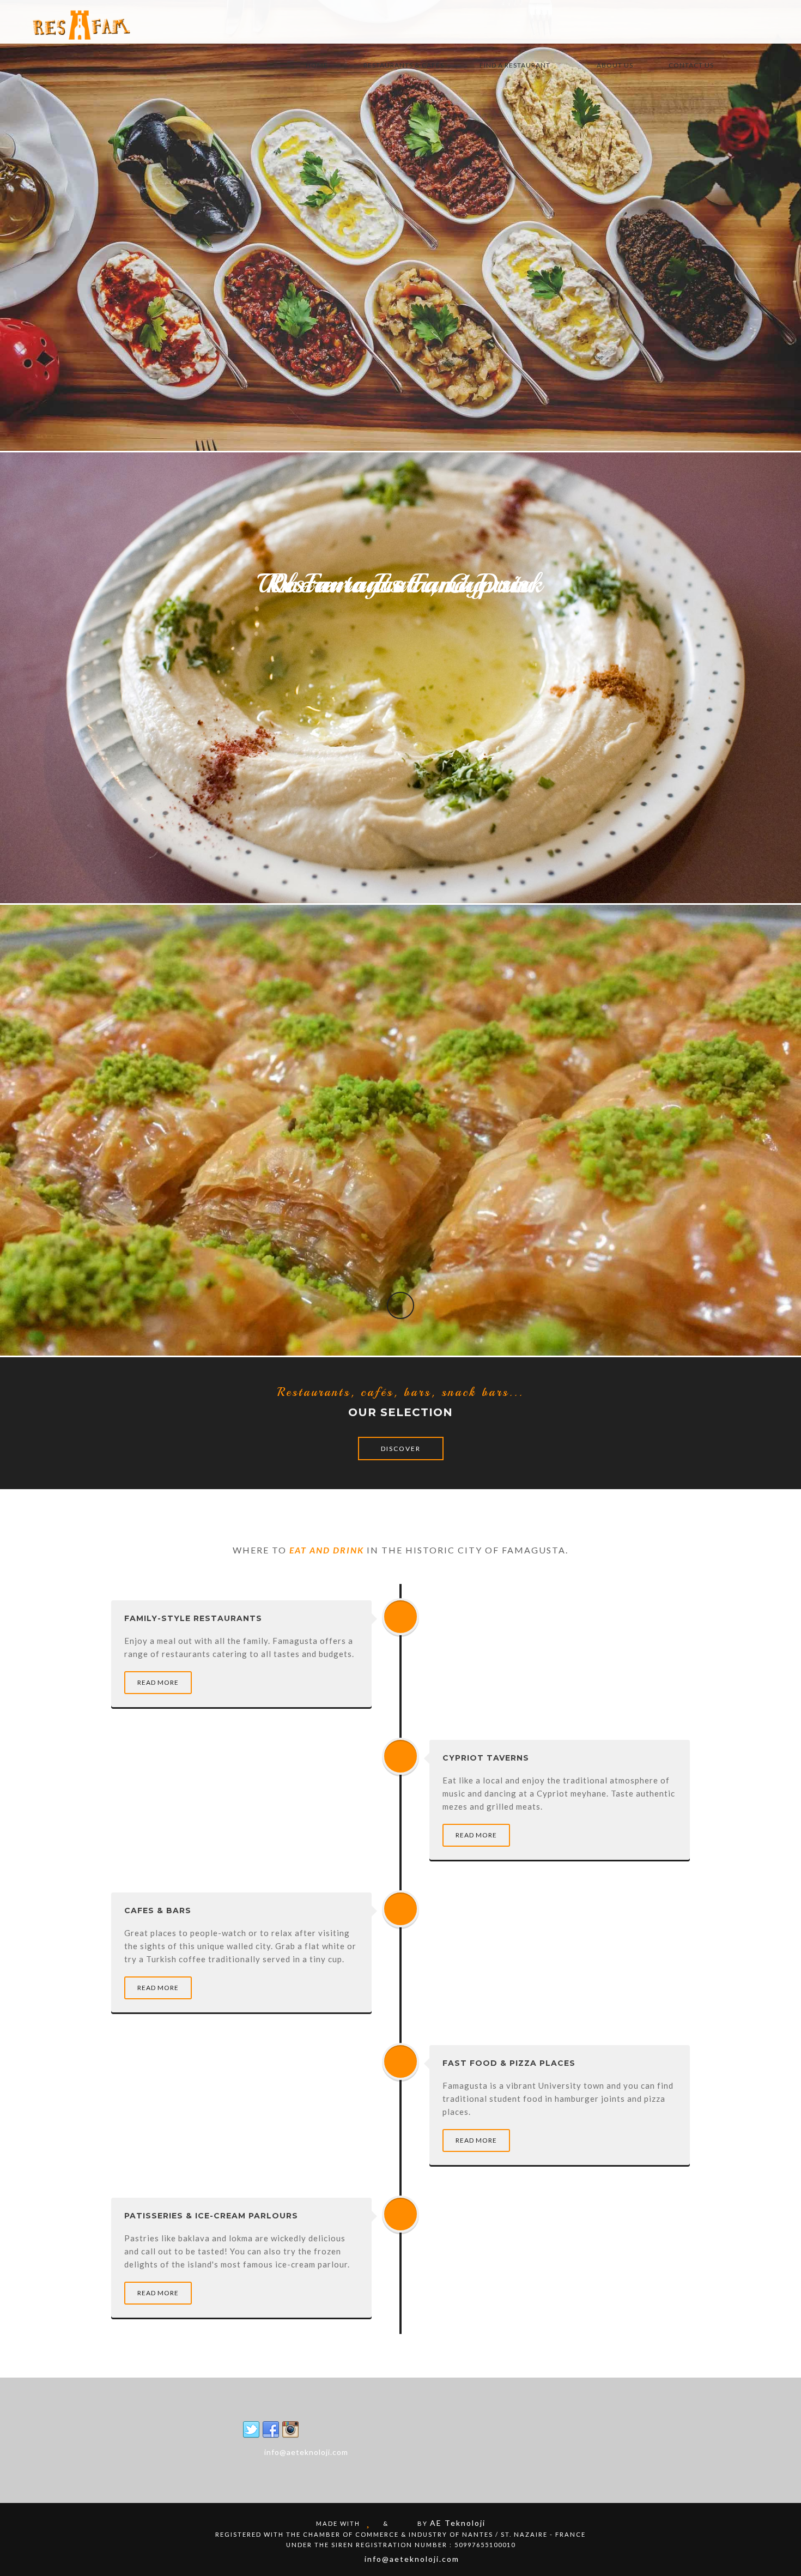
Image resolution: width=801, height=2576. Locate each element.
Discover (401, 1449)
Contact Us (691, 65)
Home (317, 65)
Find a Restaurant (515, 65)
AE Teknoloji (458, 2523)
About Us (615, 65)
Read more (158, 1682)
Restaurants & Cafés (404, 65)
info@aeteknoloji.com (306, 2452)
